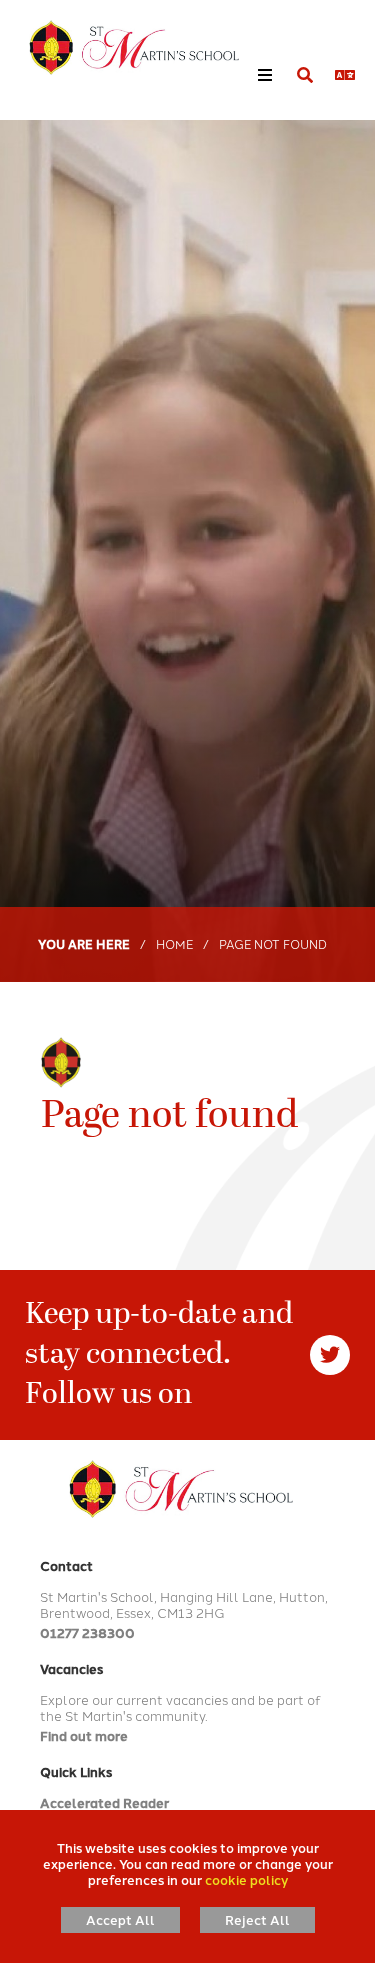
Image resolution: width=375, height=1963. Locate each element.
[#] (330, 1355)
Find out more (84, 1735)
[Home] (124, 47)
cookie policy (246, 1879)
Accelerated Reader (104, 1802)
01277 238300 (87, 1632)
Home (174, 943)
